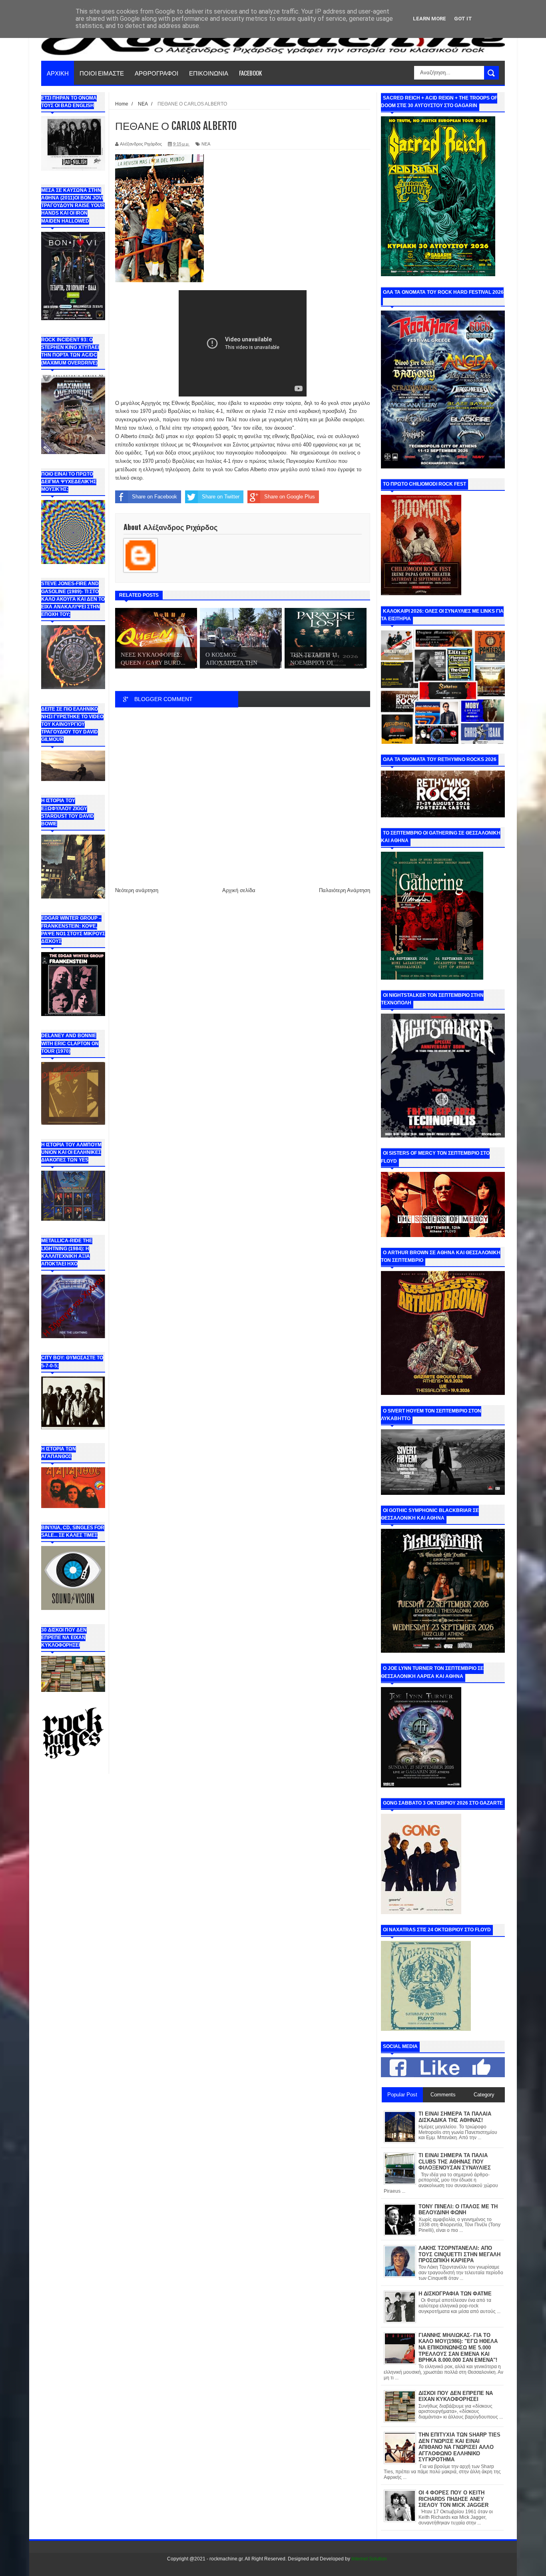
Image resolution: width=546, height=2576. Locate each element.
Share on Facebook (154, 497)
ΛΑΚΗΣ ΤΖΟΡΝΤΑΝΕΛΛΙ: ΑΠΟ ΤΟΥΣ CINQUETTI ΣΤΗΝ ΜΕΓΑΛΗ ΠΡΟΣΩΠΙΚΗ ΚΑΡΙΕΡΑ (459, 2254)
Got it (463, 19)
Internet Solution (369, 2559)
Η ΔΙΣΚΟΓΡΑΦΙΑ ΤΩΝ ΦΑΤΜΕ (455, 2294)
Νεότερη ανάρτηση (137, 890)
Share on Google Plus (290, 497)
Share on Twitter (221, 497)
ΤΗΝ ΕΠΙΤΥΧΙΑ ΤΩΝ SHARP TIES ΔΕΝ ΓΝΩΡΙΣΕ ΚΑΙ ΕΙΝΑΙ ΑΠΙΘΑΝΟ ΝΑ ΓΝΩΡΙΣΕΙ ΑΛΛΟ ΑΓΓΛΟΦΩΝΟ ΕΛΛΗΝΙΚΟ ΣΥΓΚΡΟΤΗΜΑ (459, 2447)
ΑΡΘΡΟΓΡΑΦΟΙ (156, 73)
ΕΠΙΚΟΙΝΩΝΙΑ (209, 73)
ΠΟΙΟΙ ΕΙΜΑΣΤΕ (102, 73)
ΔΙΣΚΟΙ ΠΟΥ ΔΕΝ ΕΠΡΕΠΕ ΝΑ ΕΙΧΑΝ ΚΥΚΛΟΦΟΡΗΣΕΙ (456, 2396)
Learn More (429, 19)
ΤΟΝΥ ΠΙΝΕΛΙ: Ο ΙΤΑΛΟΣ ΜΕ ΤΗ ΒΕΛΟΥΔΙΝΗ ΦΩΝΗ (458, 2210)
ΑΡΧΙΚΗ (58, 73)
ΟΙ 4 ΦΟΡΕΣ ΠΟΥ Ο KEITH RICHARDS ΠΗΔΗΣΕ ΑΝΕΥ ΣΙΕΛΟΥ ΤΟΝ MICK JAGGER (453, 2499)
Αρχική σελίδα (239, 890)
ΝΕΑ (206, 144)
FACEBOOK (250, 73)
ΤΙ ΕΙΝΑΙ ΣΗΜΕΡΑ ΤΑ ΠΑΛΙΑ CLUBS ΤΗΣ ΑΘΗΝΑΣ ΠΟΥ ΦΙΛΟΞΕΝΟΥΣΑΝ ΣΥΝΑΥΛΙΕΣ (455, 2162)
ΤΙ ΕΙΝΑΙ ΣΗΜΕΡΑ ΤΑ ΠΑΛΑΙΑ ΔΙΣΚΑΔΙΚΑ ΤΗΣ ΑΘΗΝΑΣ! (455, 2117)
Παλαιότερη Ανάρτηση (345, 890)
